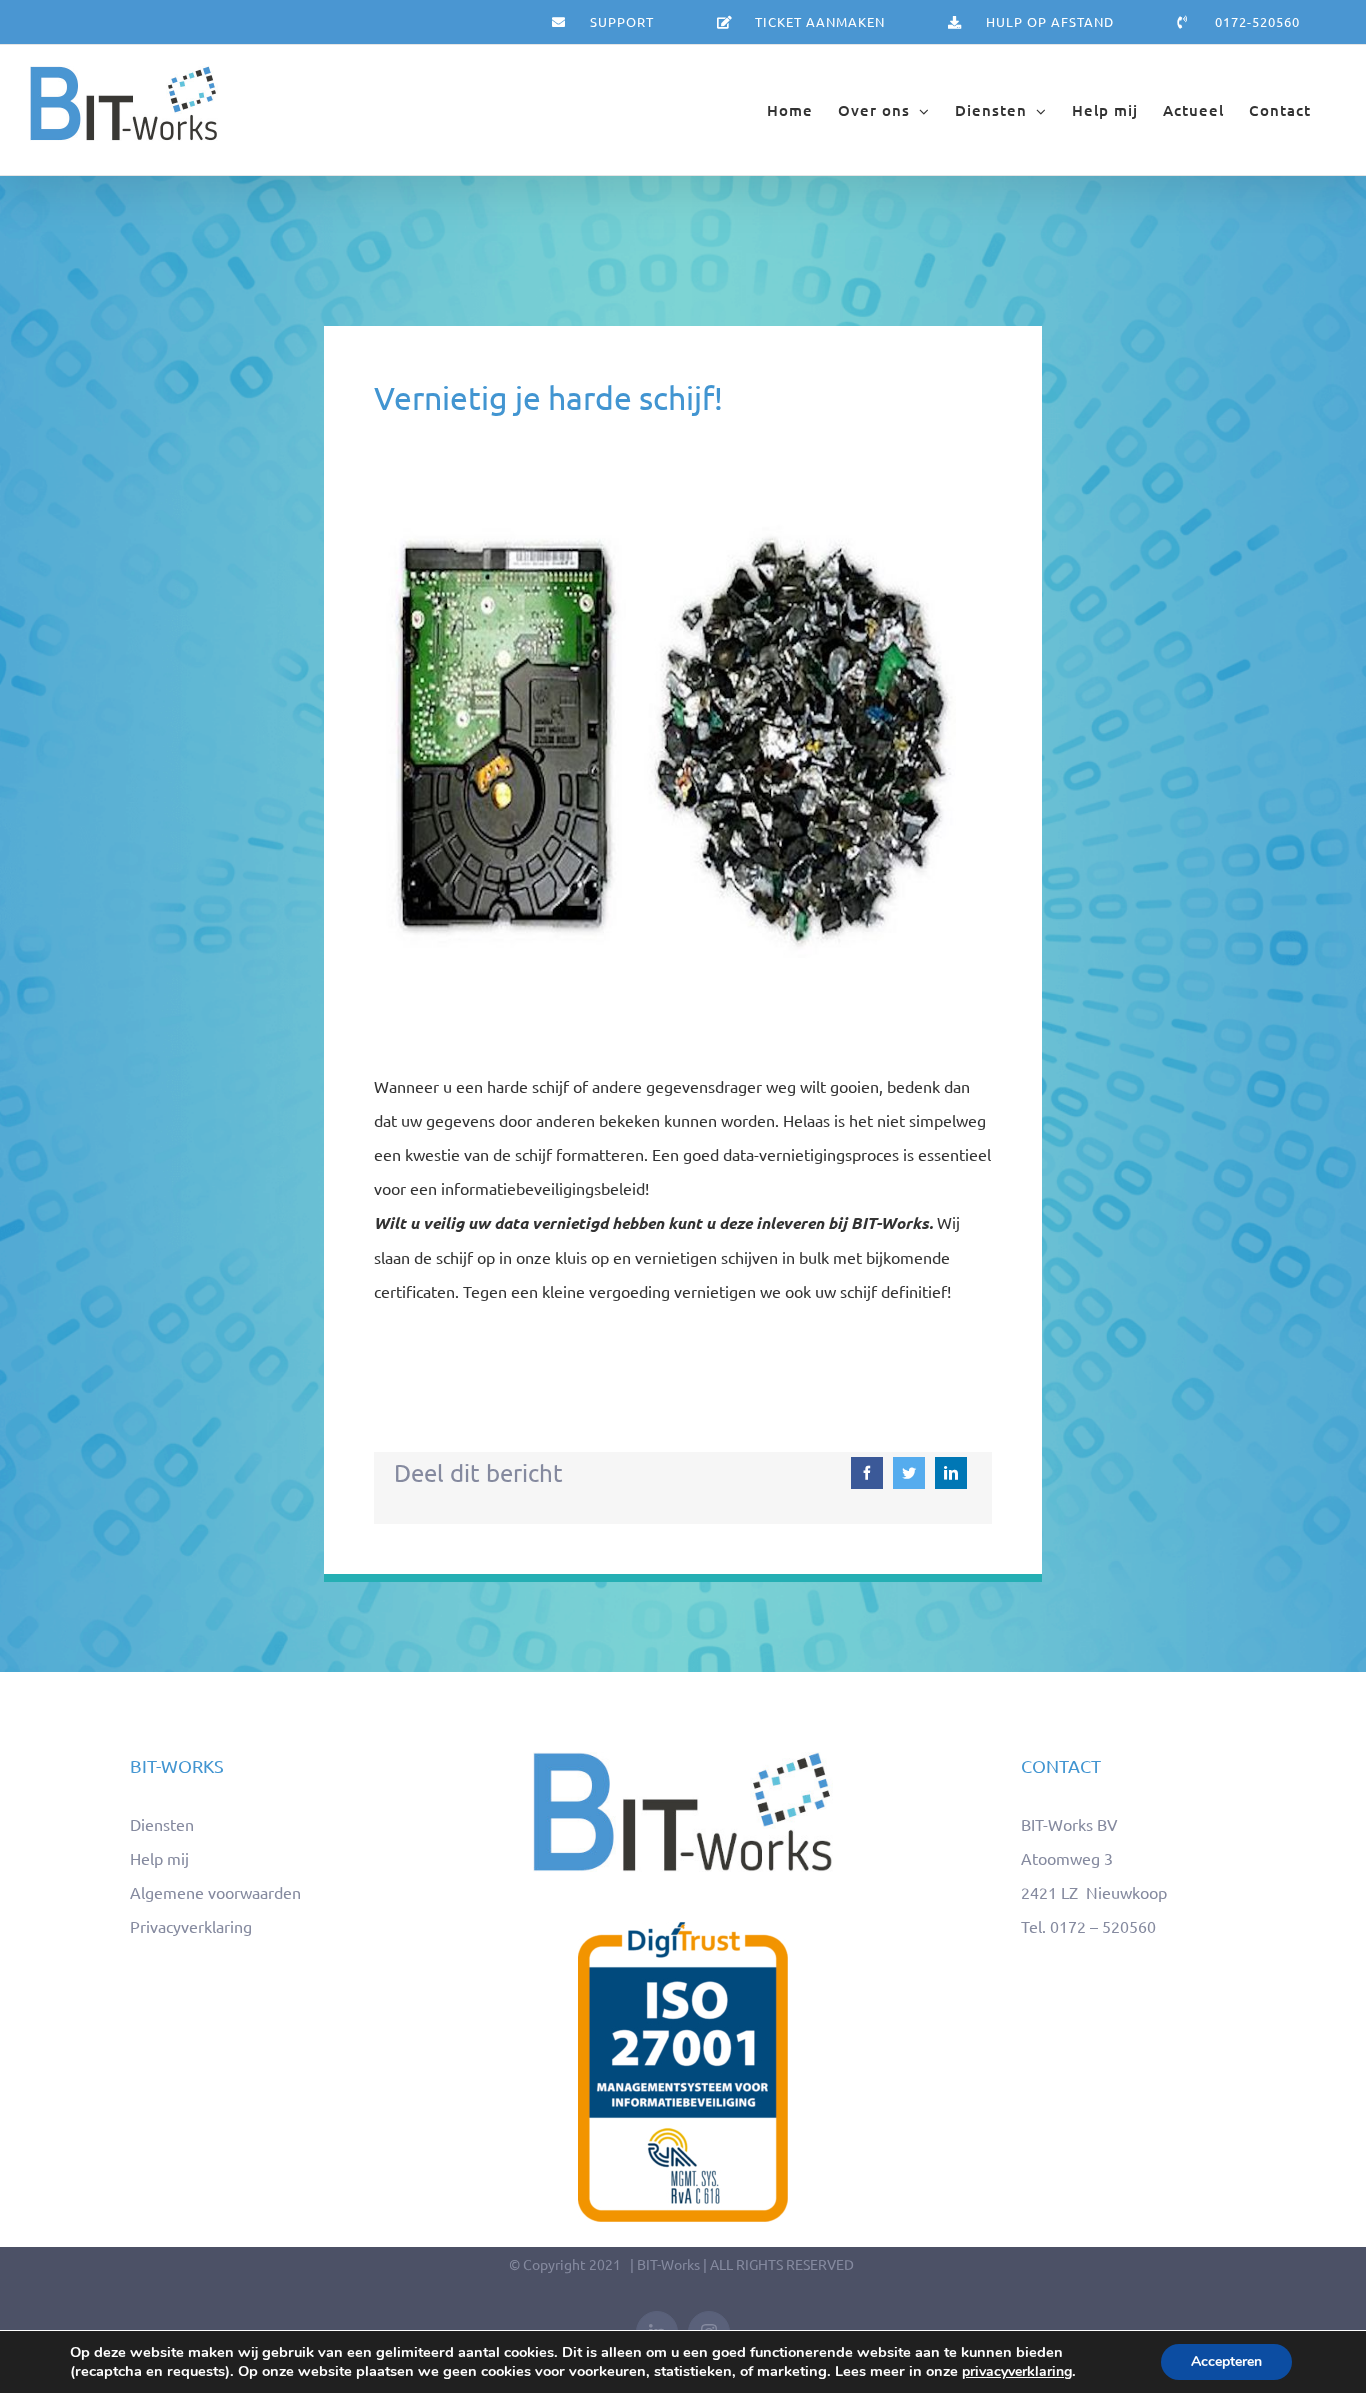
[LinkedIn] (951, 1473)
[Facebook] (867, 1473)
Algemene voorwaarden (215, 1892)
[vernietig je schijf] (683, 489)
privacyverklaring (1017, 2371)
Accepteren (1226, 2361)
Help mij (159, 1858)
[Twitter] (909, 1473)
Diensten (162, 1824)
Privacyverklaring (191, 1926)
